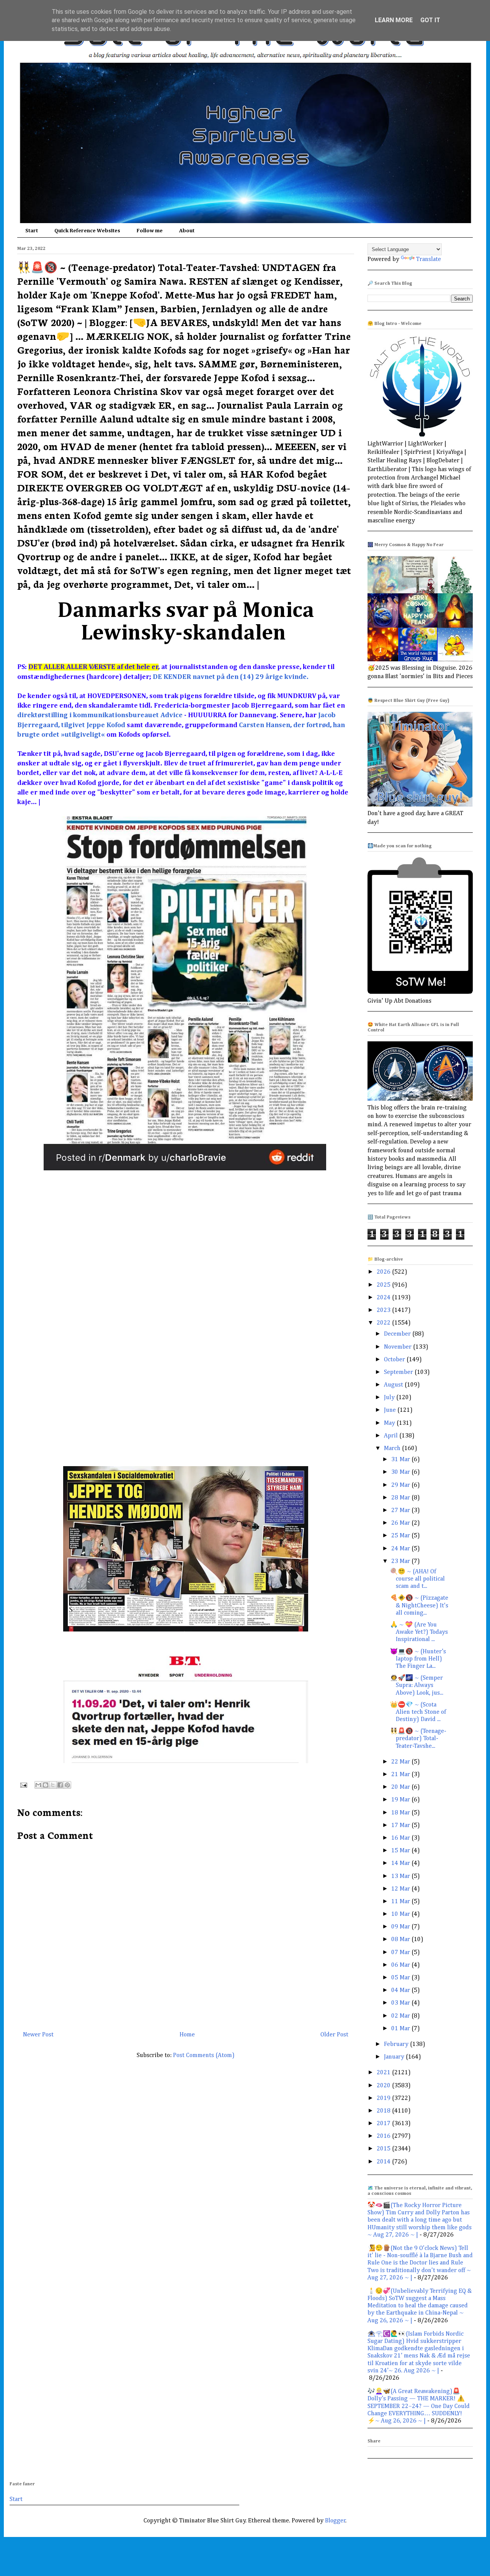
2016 (384, 2136)
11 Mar (401, 1902)
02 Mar (401, 2016)
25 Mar (401, 1536)
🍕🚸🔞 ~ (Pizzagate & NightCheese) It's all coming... (419, 1605)
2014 (384, 2162)
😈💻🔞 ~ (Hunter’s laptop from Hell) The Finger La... (418, 1659)
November (399, 1347)
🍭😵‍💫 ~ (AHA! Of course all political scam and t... (417, 1579)
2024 (384, 1298)
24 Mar (401, 1549)
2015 (384, 2149)
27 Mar (401, 1511)
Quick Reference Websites (87, 231)
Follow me (150, 231)
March (393, 1449)
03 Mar (401, 2003)
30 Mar (401, 1472)
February (397, 2044)
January (395, 2057)
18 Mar (401, 1813)
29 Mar (401, 1485)
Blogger (335, 2521)
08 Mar (401, 1940)
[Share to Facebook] (60, 1785)
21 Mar (401, 1775)
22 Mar (401, 1762)
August (394, 1385)
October (395, 1360)
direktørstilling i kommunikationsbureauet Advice (101, 715)
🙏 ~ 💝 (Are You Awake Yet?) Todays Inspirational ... (419, 1632)
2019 (384, 2098)
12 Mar (401, 1889)
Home (187, 2035)
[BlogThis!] (46, 1785)
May (390, 1423)
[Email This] (38, 1785)
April (392, 1436)
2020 (384, 2086)
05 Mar (401, 1978)
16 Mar (401, 1838)
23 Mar (401, 1561)
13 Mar (401, 1876)
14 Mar (401, 1863)
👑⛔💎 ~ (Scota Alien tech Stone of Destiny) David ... (418, 1712)
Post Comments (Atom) (204, 2056)
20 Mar (401, 1787)
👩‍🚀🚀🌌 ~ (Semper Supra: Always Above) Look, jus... (417, 1685)
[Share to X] (53, 1785)
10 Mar (401, 1914)
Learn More (394, 20)
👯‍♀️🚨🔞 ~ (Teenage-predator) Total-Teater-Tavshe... (418, 1739)
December (398, 1334)
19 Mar (401, 1800)
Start (32, 231)
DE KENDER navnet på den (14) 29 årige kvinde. (231, 677)
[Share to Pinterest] (67, 1785)
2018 (384, 2111)
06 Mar (401, 1965)
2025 (384, 1285)
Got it (430, 20)
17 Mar (401, 1826)
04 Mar (401, 1990)
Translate (429, 259)
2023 (384, 1310)
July (390, 1398)
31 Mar (401, 1460)
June (391, 1410)
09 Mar (401, 1927)
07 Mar (401, 1953)
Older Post (334, 2035)
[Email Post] (23, 1785)
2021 (384, 2073)
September (399, 1372)
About (187, 231)
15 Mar (401, 1851)
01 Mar (401, 2029)
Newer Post (38, 2035)
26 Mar (401, 1523)
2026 (384, 1272)
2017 (384, 2124)
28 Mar (401, 1498)
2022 (384, 1323)
